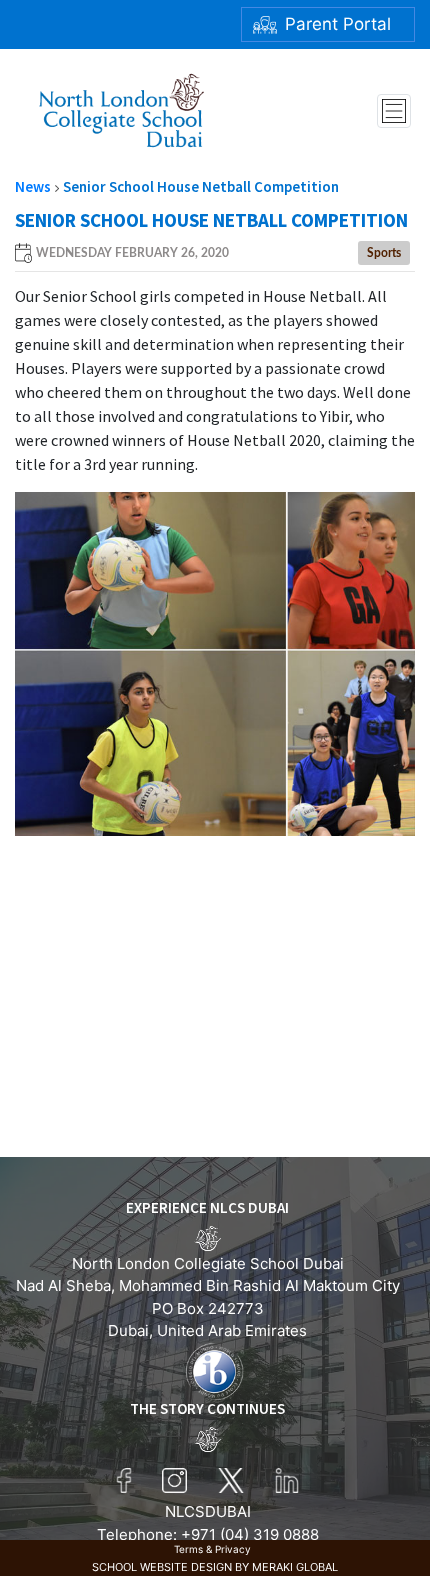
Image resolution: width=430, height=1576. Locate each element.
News (33, 186)
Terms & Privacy (212, 1549)
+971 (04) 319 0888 (250, 1534)
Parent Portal (338, 24)
